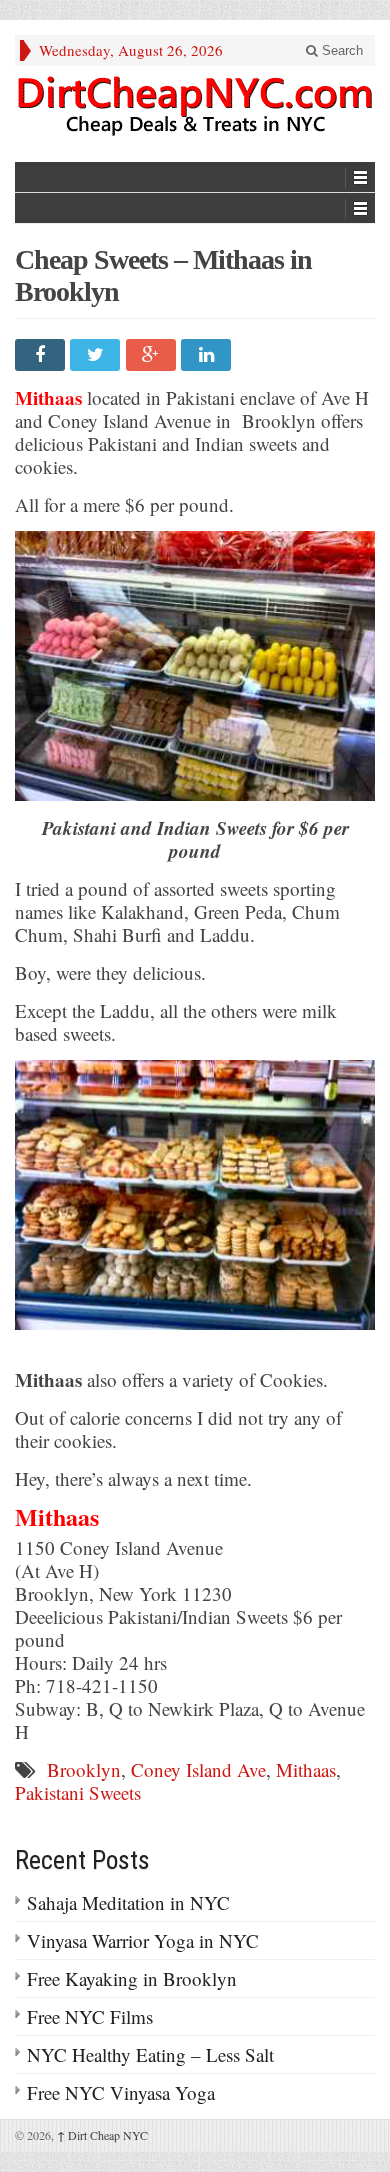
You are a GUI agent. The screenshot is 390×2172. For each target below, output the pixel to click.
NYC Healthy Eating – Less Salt (150, 2054)
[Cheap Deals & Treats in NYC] (195, 106)
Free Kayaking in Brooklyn (132, 1978)
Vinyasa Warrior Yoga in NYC (143, 1940)
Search (340, 50)
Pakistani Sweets (78, 1792)
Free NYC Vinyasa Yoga (121, 2092)
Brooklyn (84, 1769)
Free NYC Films (90, 2016)
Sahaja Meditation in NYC (128, 1902)
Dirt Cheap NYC (102, 2135)
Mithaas (306, 1769)
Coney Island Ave (198, 1769)
